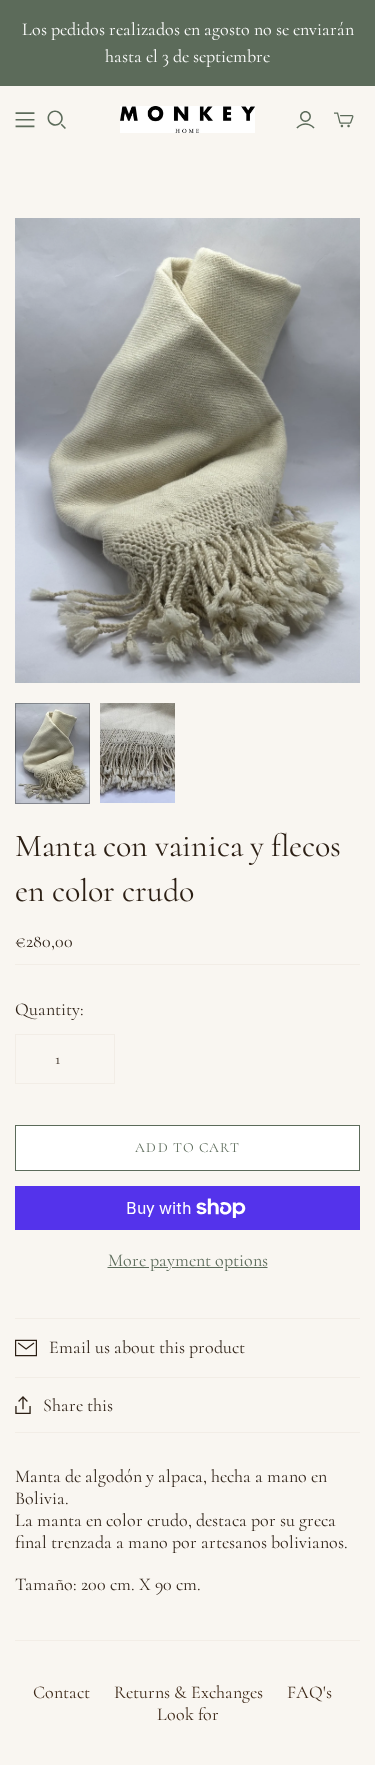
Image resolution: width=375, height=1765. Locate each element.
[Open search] (57, 120)
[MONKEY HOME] (187, 117)
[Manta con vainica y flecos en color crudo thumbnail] (52, 753)
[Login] (305, 120)
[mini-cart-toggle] (344, 120)
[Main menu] (25, 120)
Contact (61, 1692)
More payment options (188, 1260)
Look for (188, 1714)
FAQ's (309, 1692)
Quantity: (49, 1009)
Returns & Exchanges (188, 1692)
